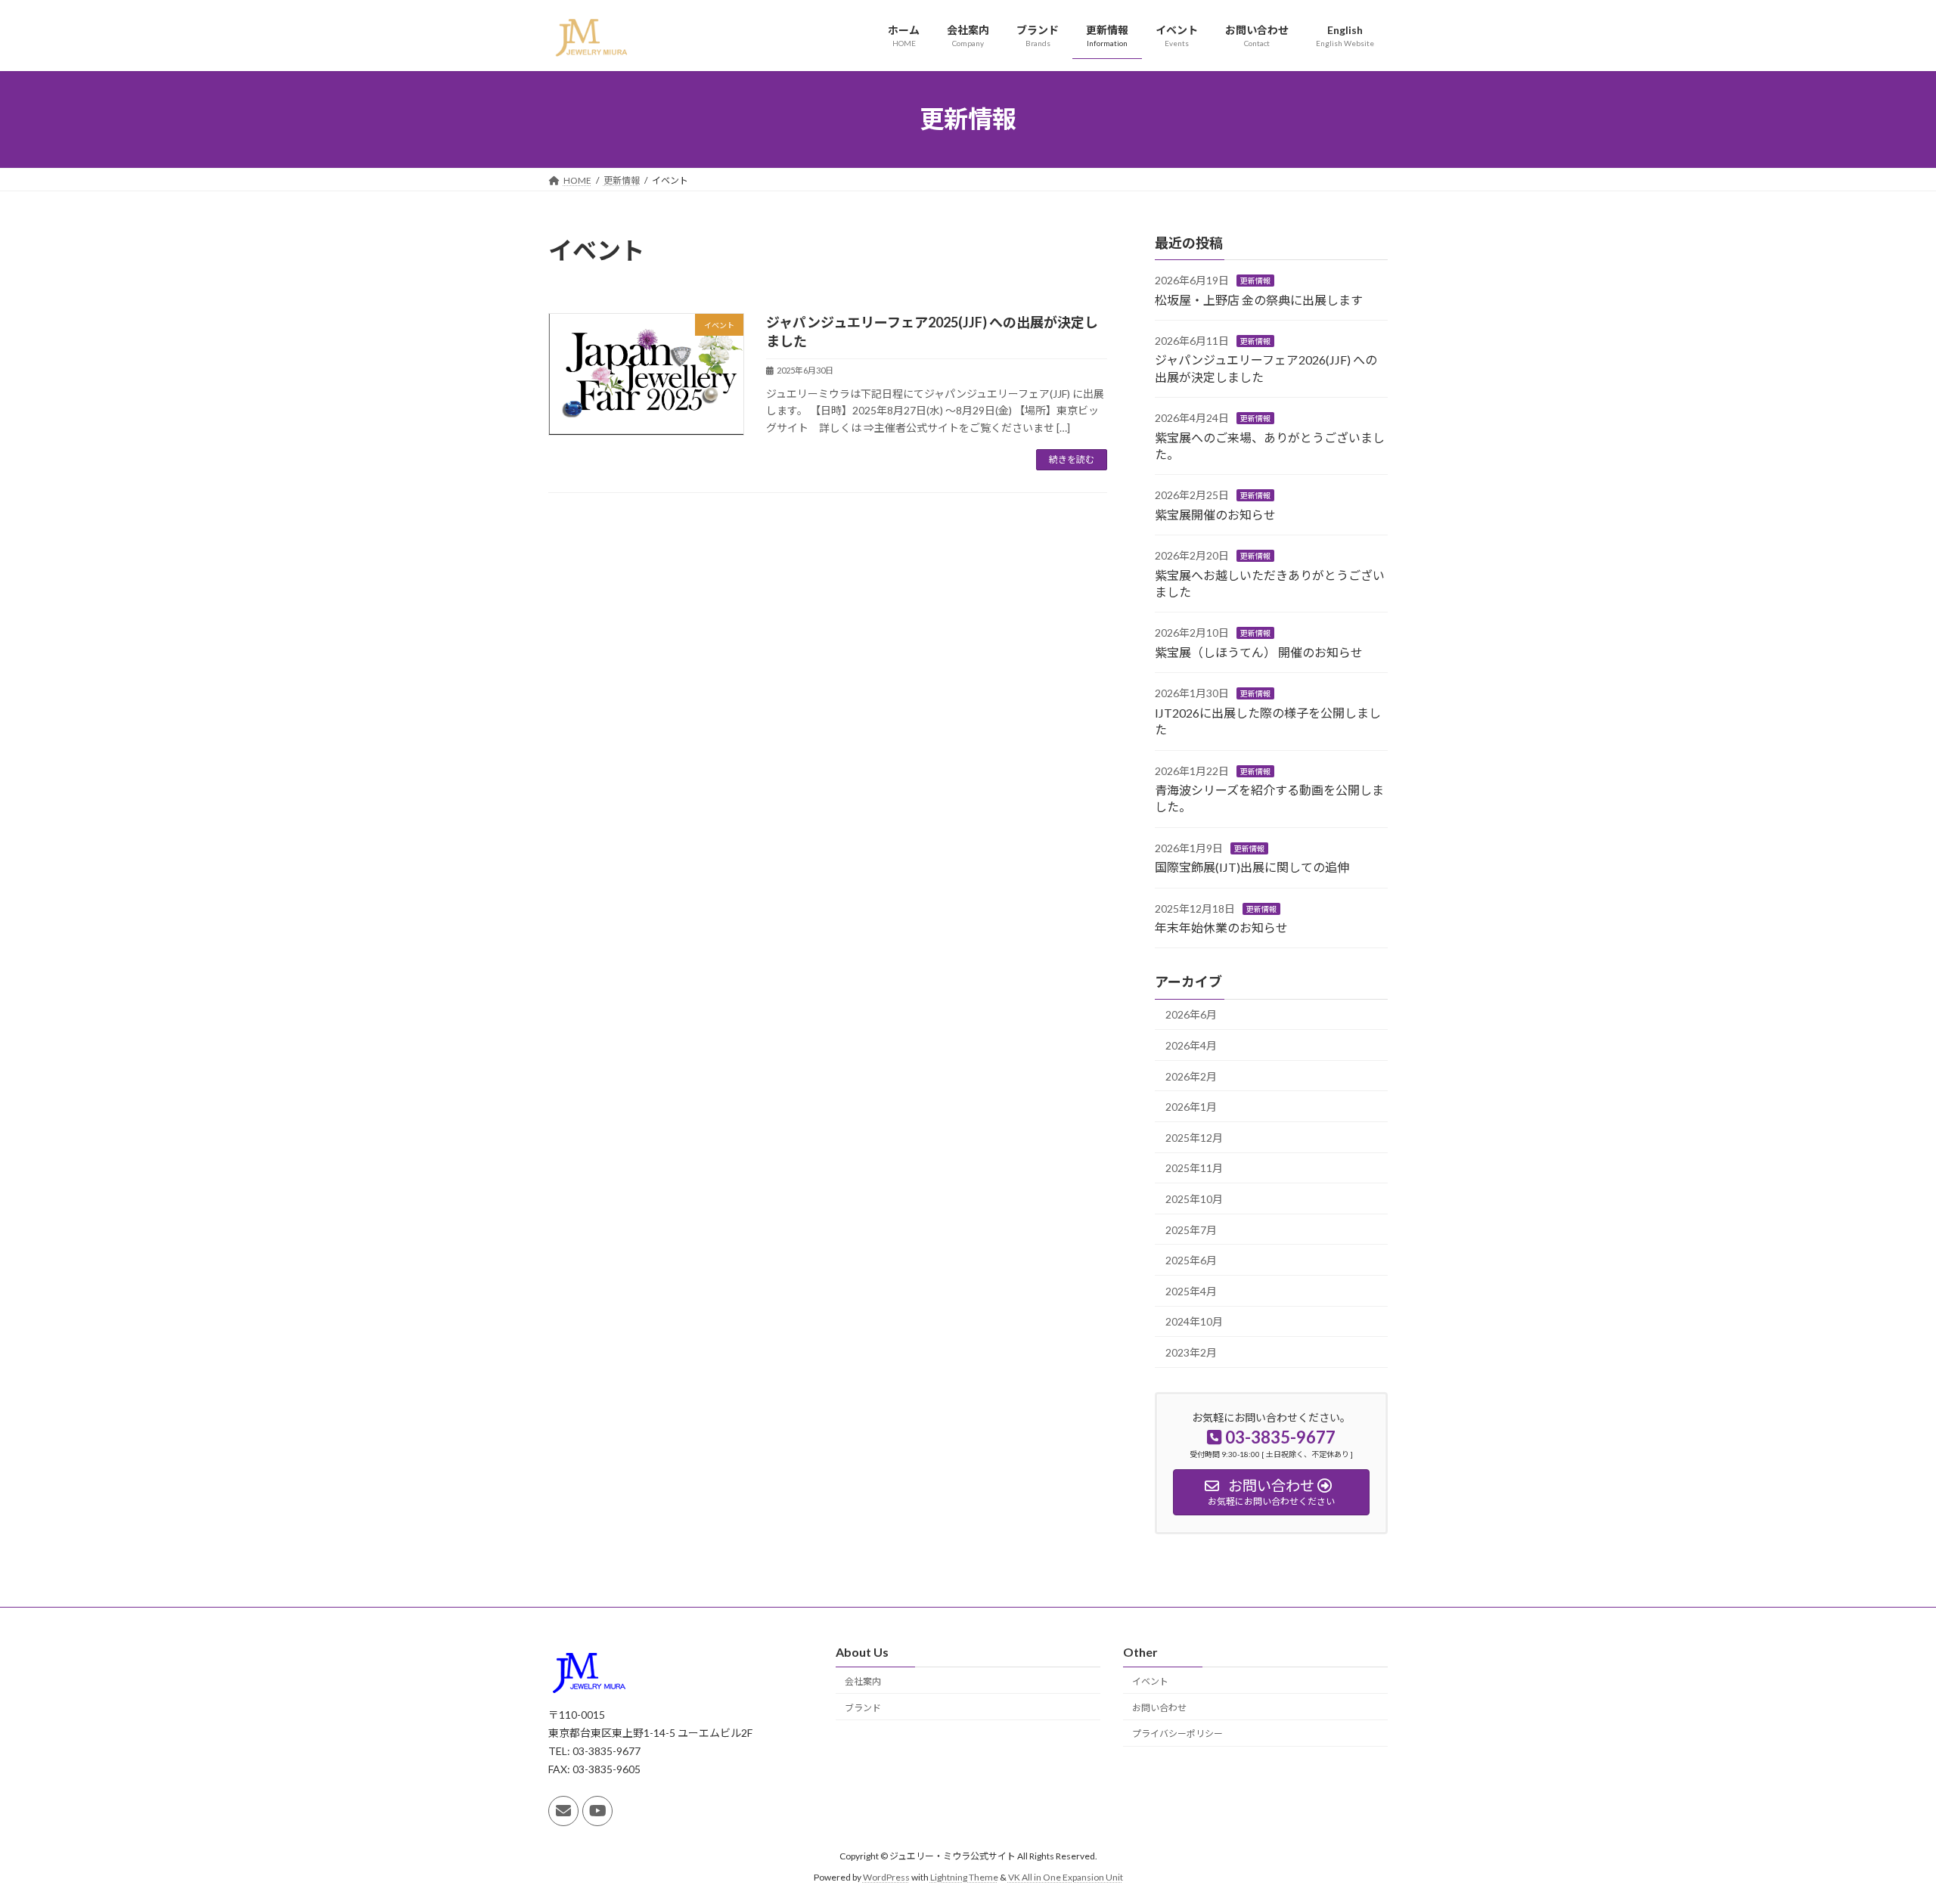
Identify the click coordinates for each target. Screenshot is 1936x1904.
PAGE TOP (1880, 1832)
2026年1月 (1191, 1107)
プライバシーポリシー (1177, 1733)
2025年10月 (1194, 1199)
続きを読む (1072, 459)
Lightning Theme (964, 1877)
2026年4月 (1191, 1045)
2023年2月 (1191, 1352)
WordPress (886, 1877)
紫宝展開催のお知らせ (1215, 514)
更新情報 (1255, 281)
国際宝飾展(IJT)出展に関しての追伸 (1252, 867)
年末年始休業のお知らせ (1221, 927)
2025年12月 (1194, 1137)
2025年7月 (1191, 1229)
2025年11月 (1194, 1168)
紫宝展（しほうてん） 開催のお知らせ (1259, 651)
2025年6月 (1191, 1260)
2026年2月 (1191, 1076)
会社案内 (863, 1681)
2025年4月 (1191, 1290)
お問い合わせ (1159, 1707)
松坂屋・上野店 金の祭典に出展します (1259, 299)
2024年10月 (1194, 1321)
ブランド (863, 1707)
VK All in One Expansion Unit (1066, 1877)
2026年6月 (1191, 1014)
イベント (1150, 1681)
